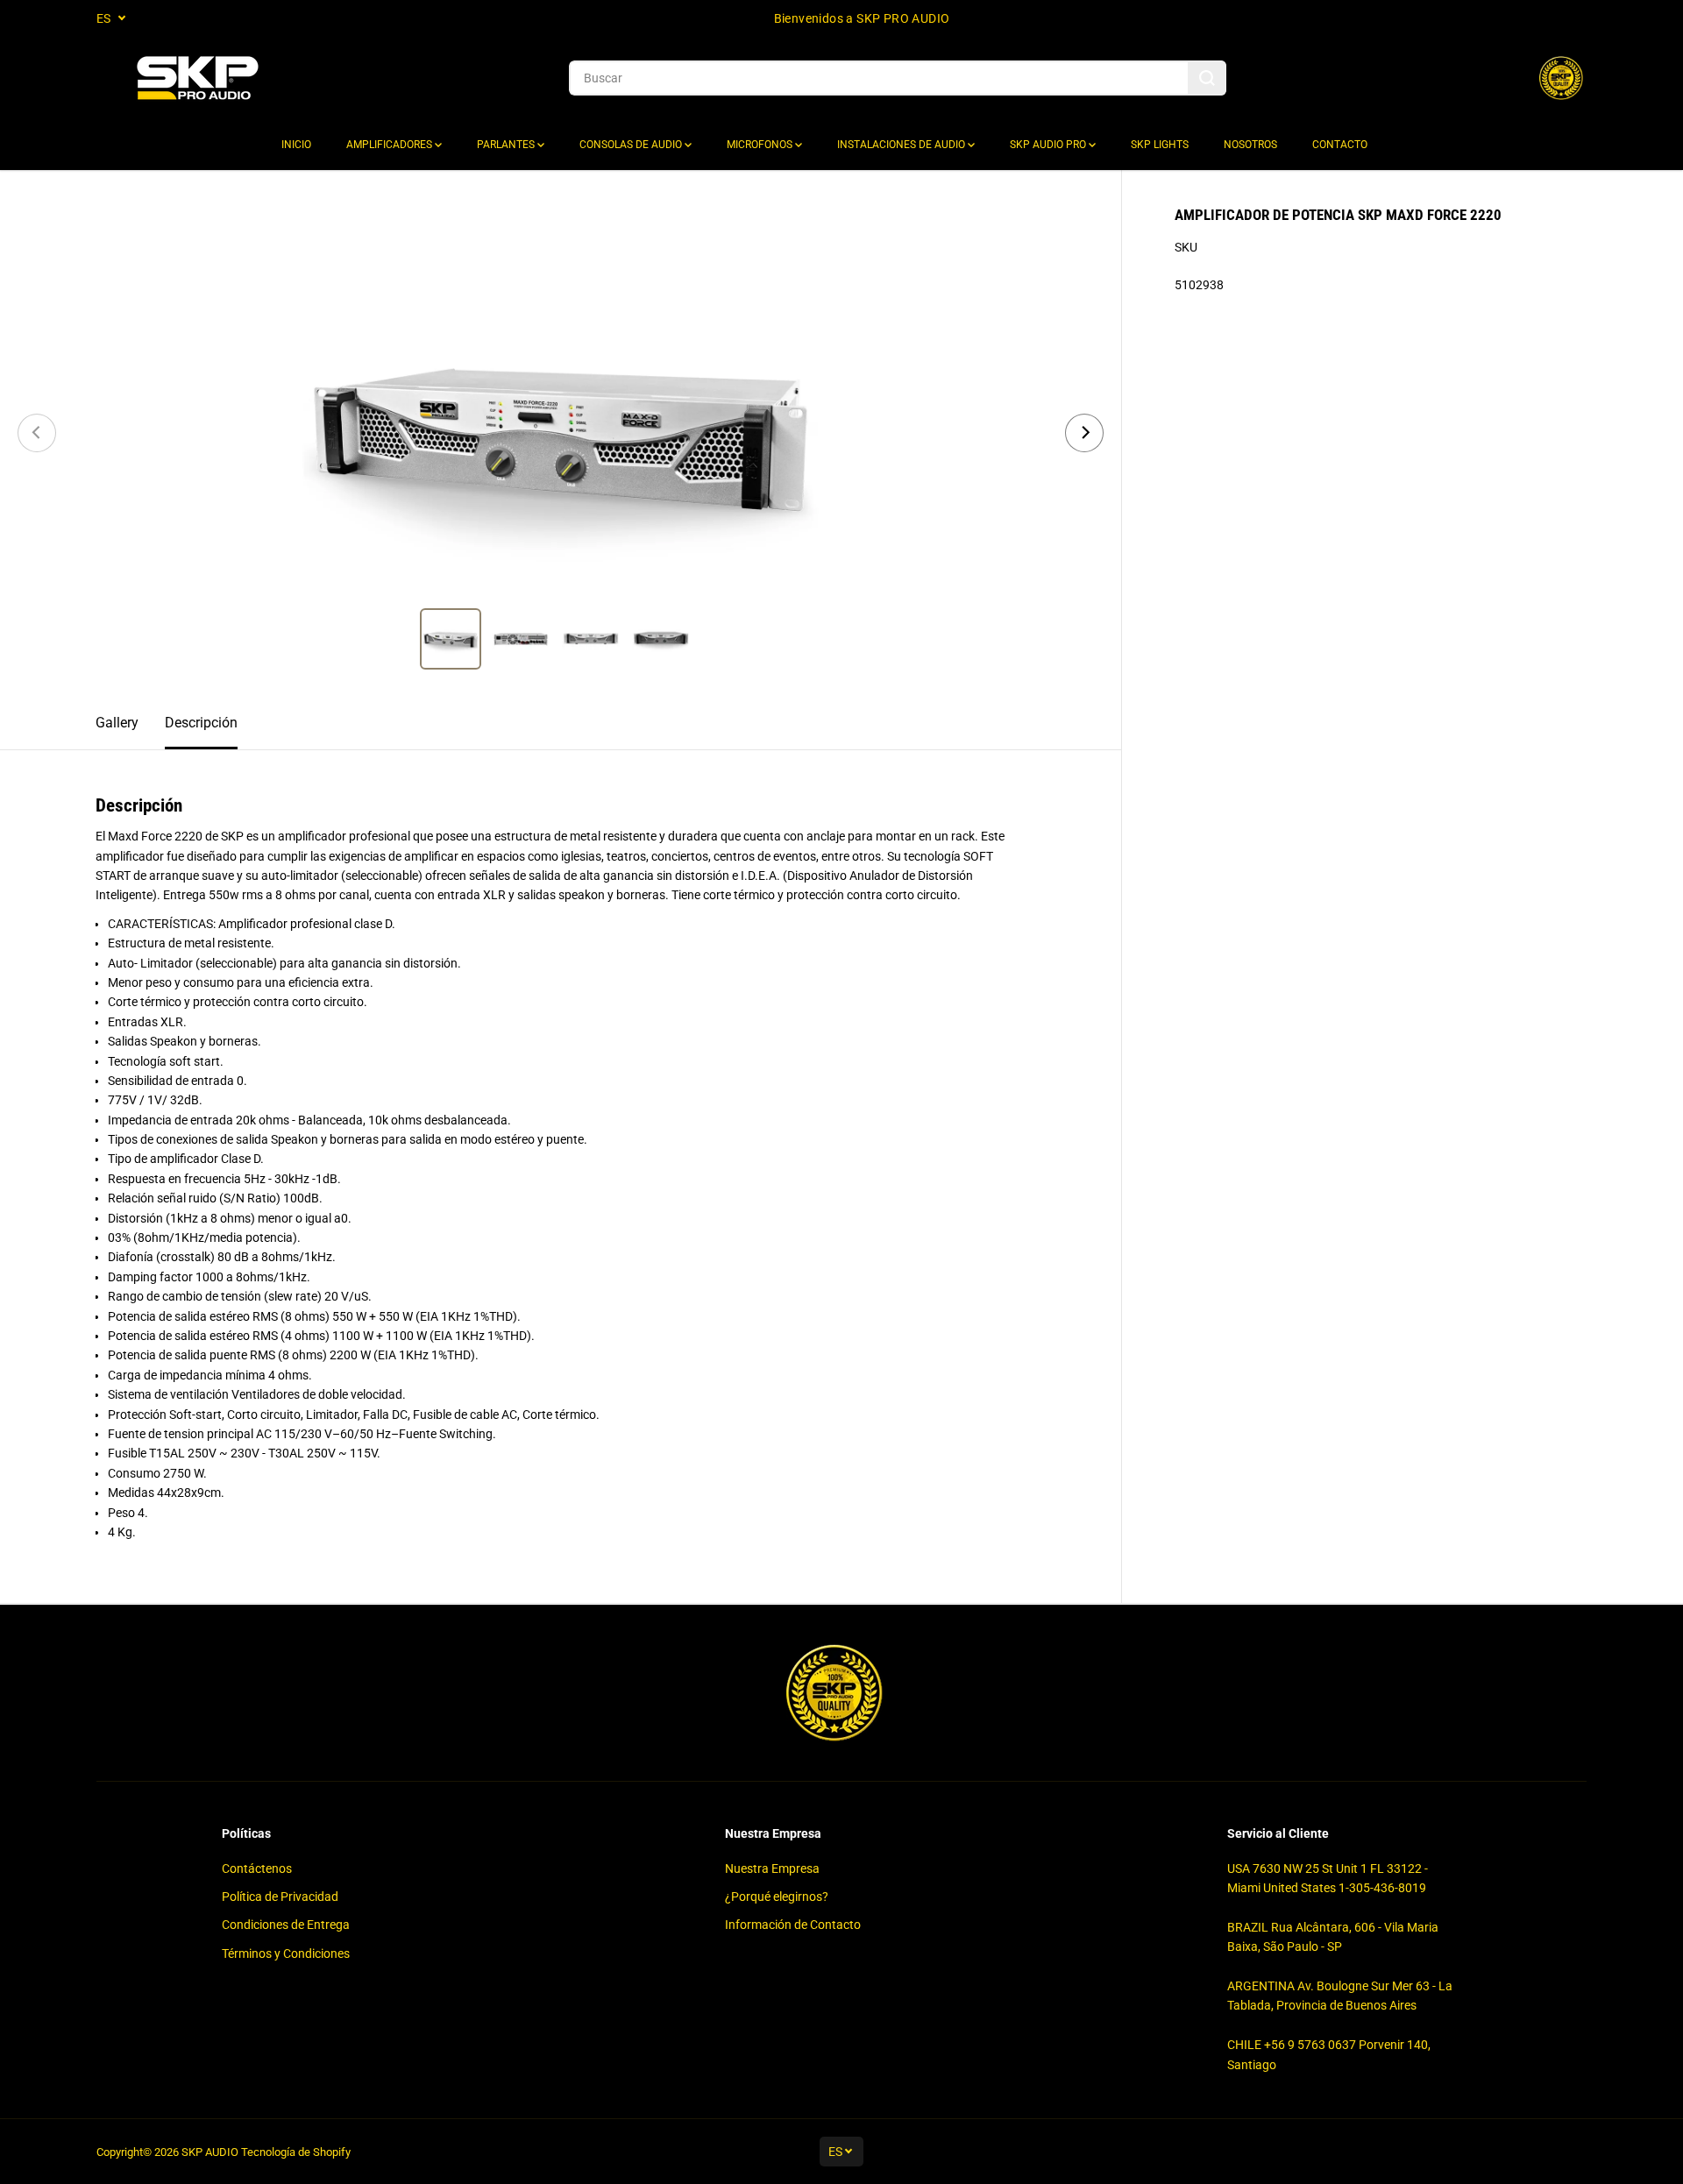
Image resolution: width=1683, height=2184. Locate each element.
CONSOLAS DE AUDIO (632, 145)
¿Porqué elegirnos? (777, 1897)
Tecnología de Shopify (296, 2152)
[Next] (1084, 433)
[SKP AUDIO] (197, 78)
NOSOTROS (1250, 145)
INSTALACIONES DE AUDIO (902, 145)
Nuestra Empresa (772, 1868)
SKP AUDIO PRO (1049, 145)
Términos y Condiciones (286, 1954)
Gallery (117, 723)
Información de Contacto (793, 1925)
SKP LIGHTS (1160, 145)
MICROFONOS (761, 145)
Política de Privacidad (280, 1897)
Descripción (201, 723)
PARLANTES (507, 145)
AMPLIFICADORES (391, 145)
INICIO (296, 145)
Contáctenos (257, 1868)
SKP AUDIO (210, 2152)
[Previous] (37, 433)
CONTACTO (1340, 145)
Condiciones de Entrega (286, 1925)
